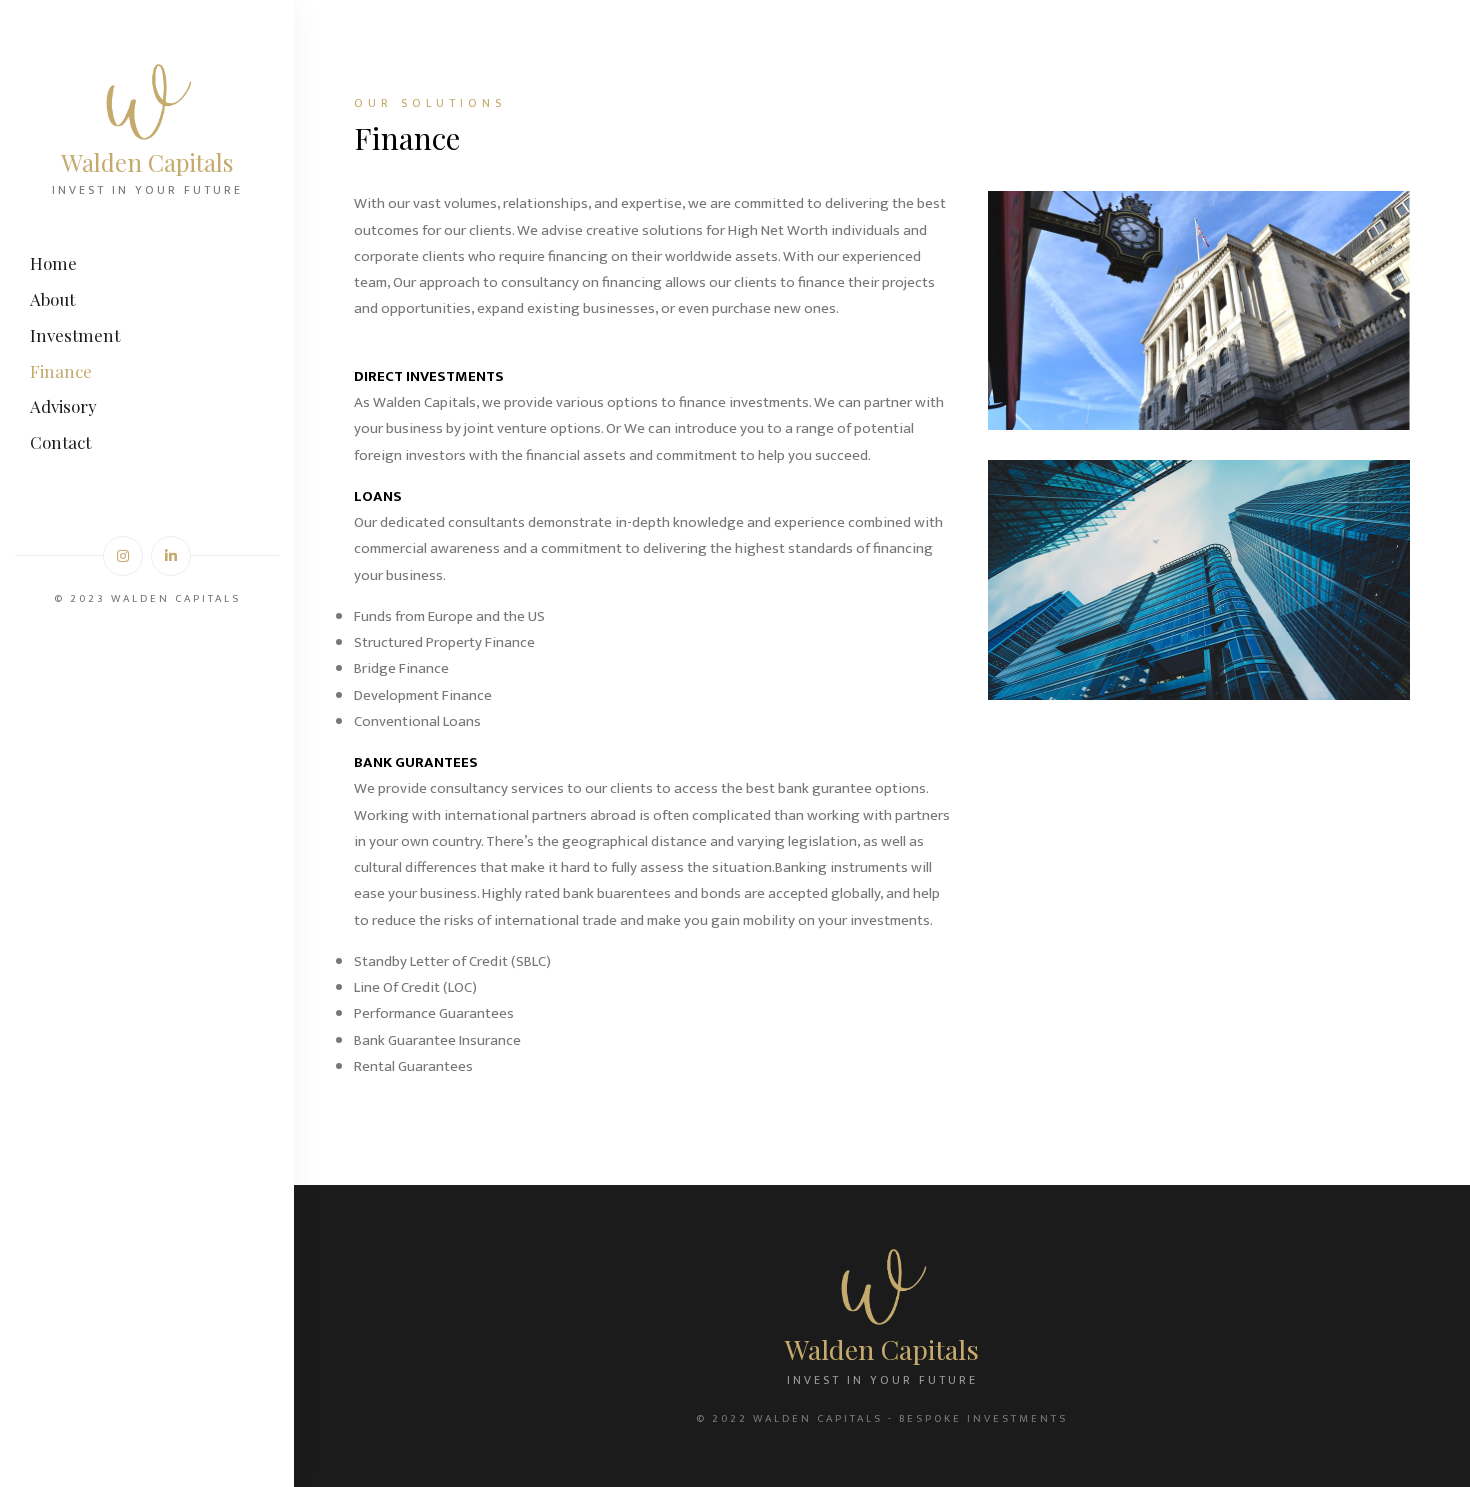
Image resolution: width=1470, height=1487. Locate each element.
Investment (75, 335)
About (52, 299)
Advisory (63, 406)
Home (53, 263)
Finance (61, 371)
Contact (60, 442)
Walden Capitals (147, 162)
